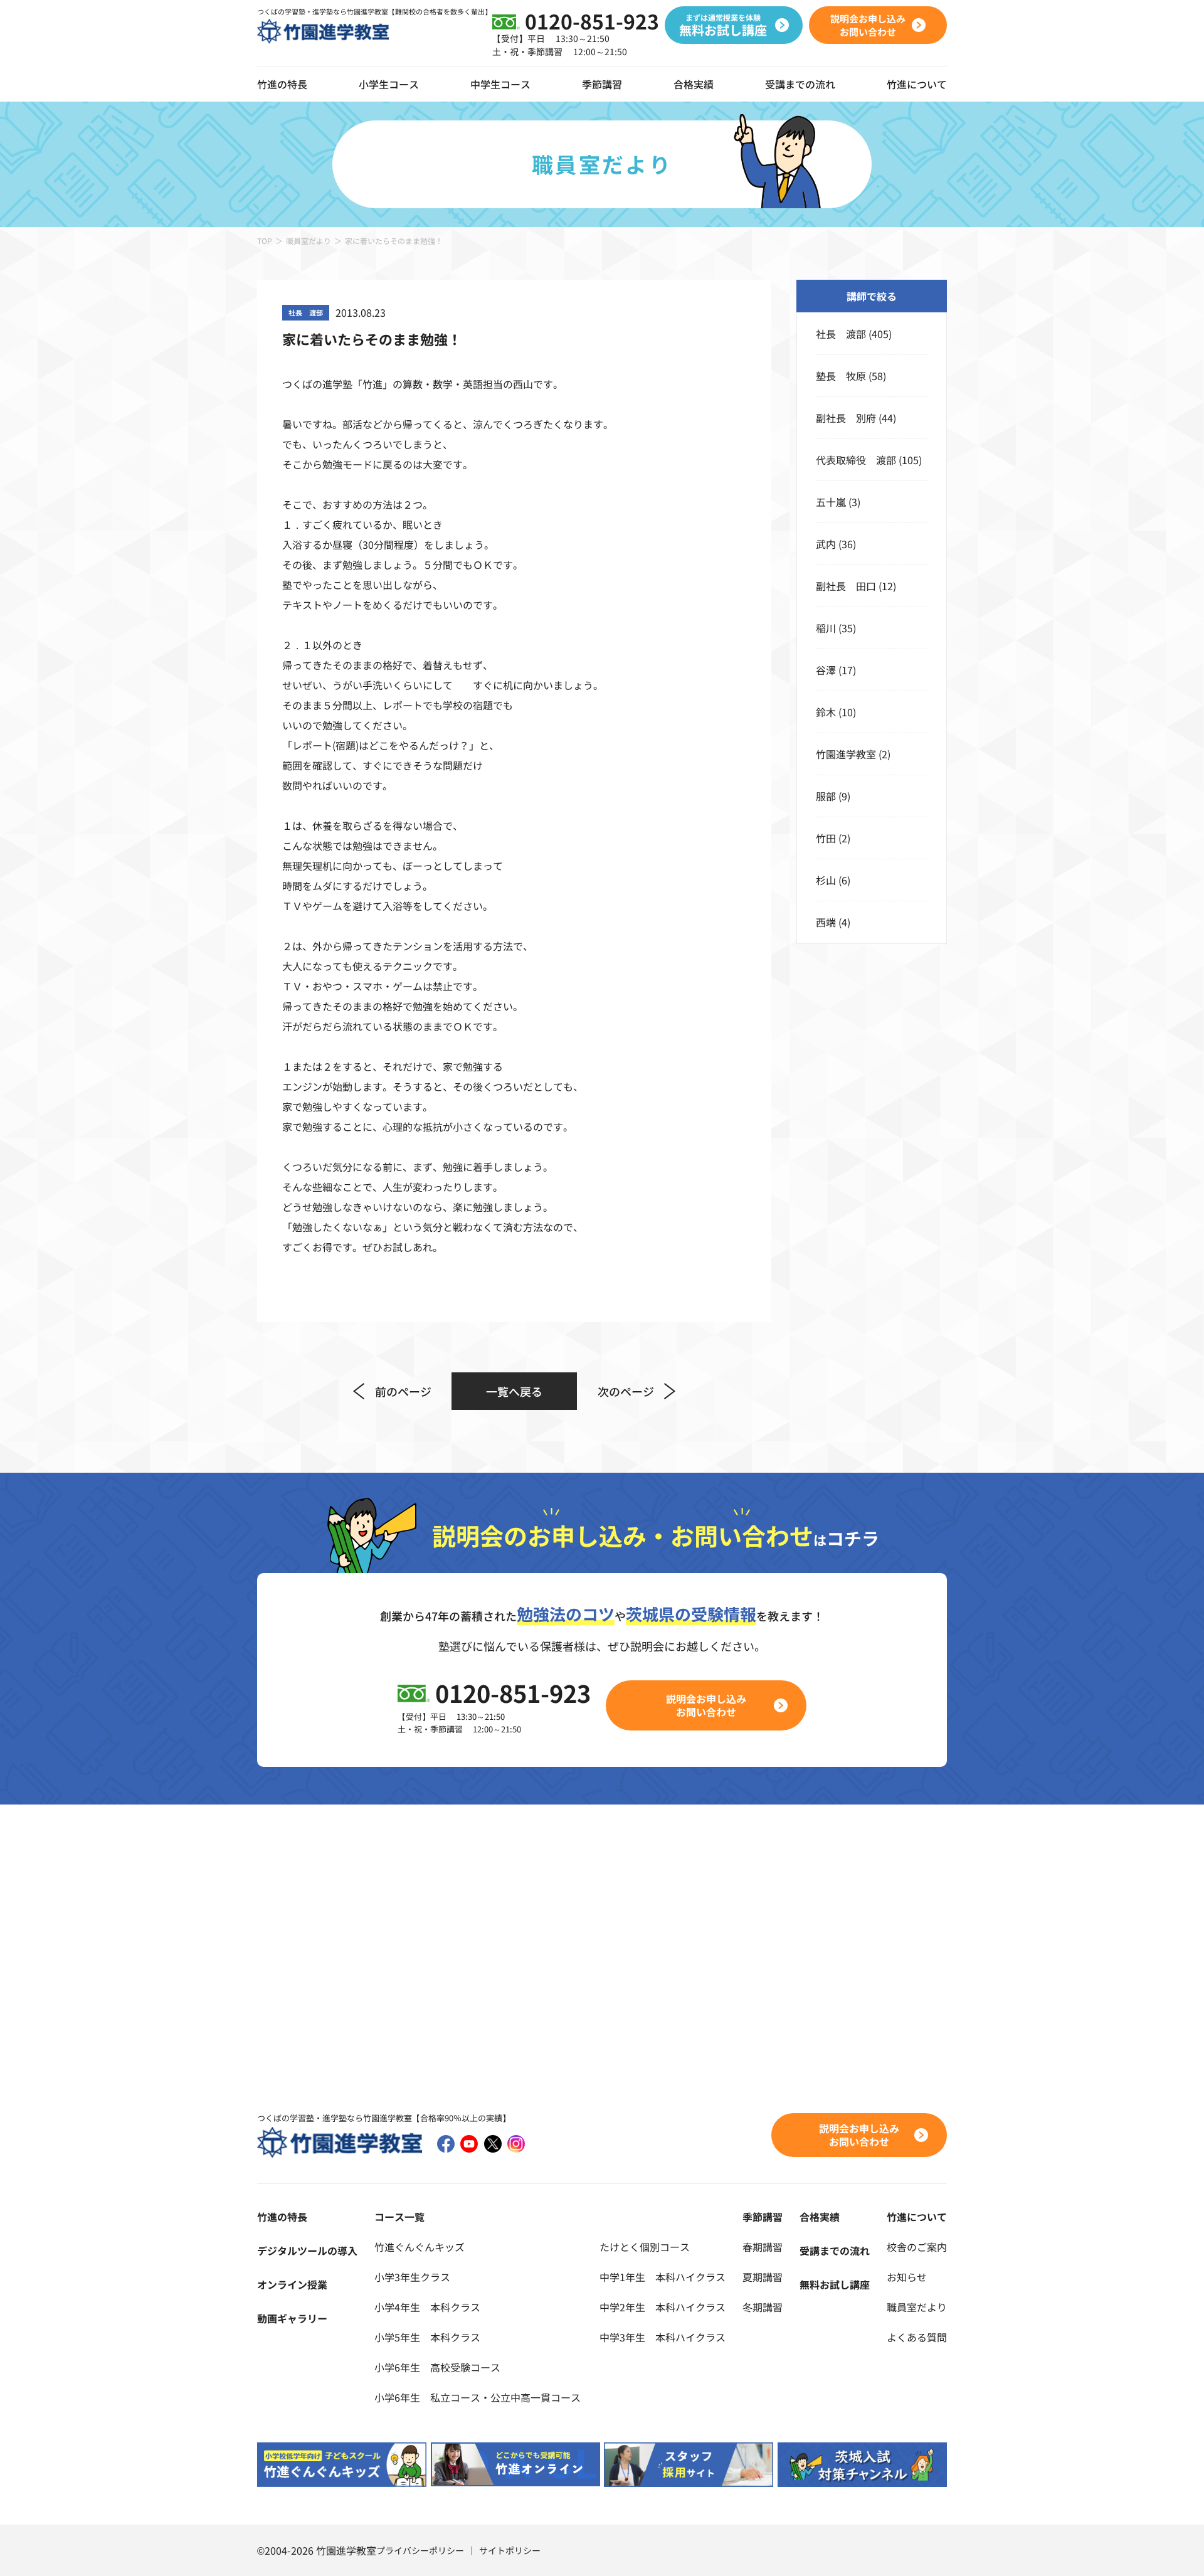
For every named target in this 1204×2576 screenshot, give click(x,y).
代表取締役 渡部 (856, 460)
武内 (826, 544)
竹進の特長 (282, 2217)
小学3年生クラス (412, 2277)
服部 (826, 796)
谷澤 (826, 670)
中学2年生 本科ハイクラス (663, 2307)
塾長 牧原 (841, 376)
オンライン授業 (292, 2284)
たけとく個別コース (645, 2247)
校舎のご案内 (917, 2247)
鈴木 (826, 712)
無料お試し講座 (835, 2284)
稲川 (826, 628)
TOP (265, 241)
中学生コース (500, 84)
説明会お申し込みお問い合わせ (706, 1705)
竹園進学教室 (846, 754)
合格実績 (694, 84)
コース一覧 (399, 2217)
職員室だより (309, 241)
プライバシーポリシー (420, 2550)
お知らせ (907, 2277)
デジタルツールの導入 (307, 2250)
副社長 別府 (846, 418)
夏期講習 (763, 2277)
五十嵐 (831, 502)
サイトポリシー (510, 2550)
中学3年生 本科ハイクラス (663, 2337)
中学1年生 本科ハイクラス (663, 2277)
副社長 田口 (846, 586)
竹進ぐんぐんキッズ (420, 2247)
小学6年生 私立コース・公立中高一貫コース (478, 2397)
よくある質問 (917, 2337)
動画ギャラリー (292, 2318)
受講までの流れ (800, 84)
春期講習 (763, 2247)
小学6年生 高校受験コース (437, 2367)
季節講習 (602, 84)
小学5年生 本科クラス (427, 2337)
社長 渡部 (841, 334)
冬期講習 (763, 2307)
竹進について (917, 2217)
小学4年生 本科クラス (427, 2307)
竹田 (826, 838)
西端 (826, 922)
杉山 (826, 880)
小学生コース (389, 84)
